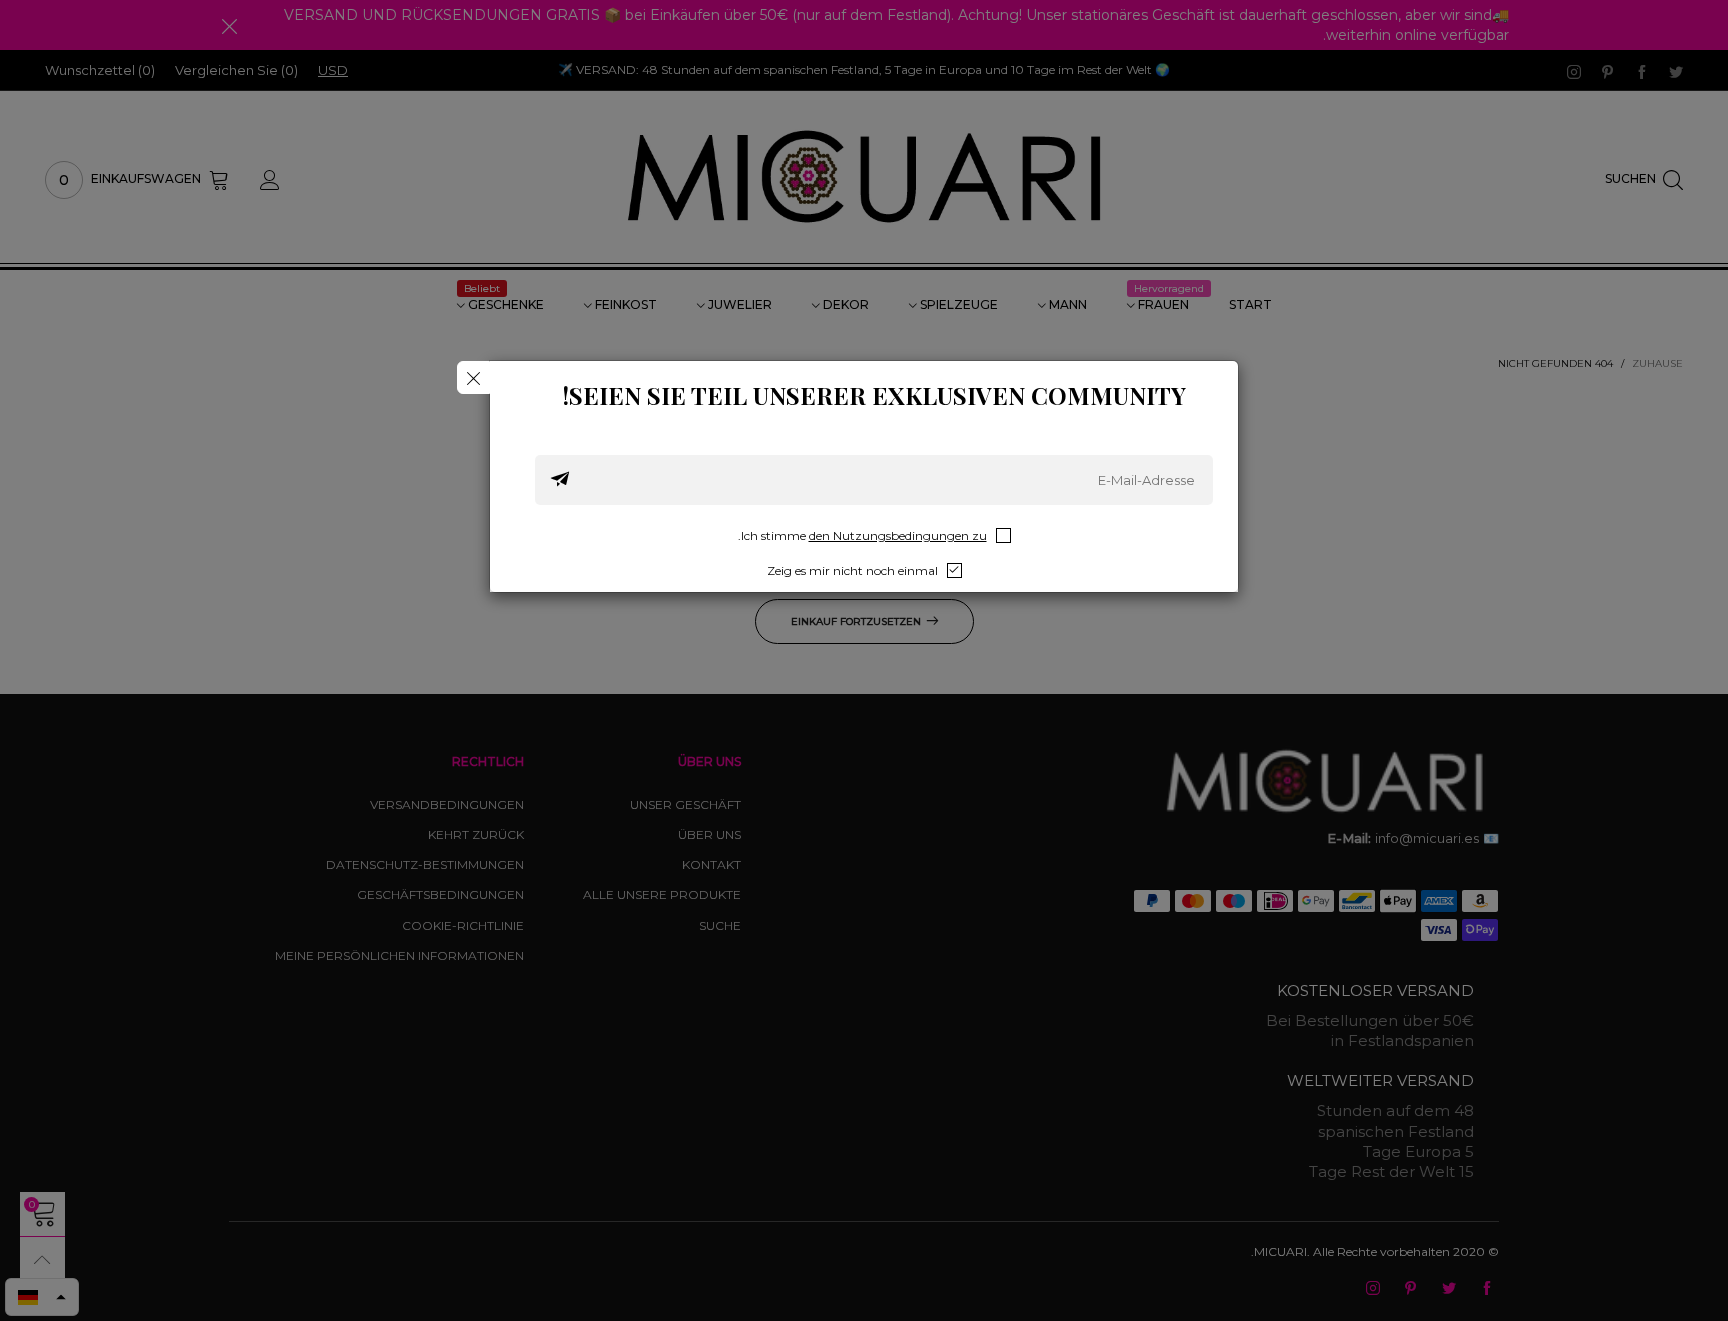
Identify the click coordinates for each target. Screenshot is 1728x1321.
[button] (560, 480)
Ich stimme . (862, 535)
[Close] (473, 377)
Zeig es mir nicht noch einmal (852, 570)
